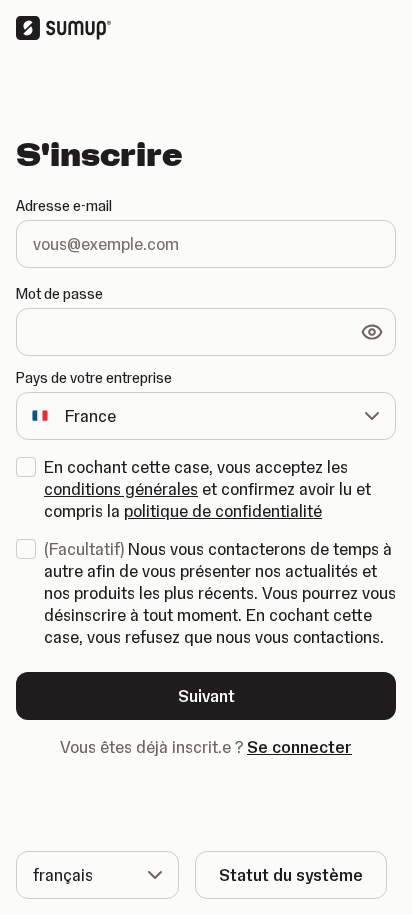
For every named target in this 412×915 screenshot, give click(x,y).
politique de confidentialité (223, 511)
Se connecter (299, 747)
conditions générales (121, 489)
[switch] (372, 332)
